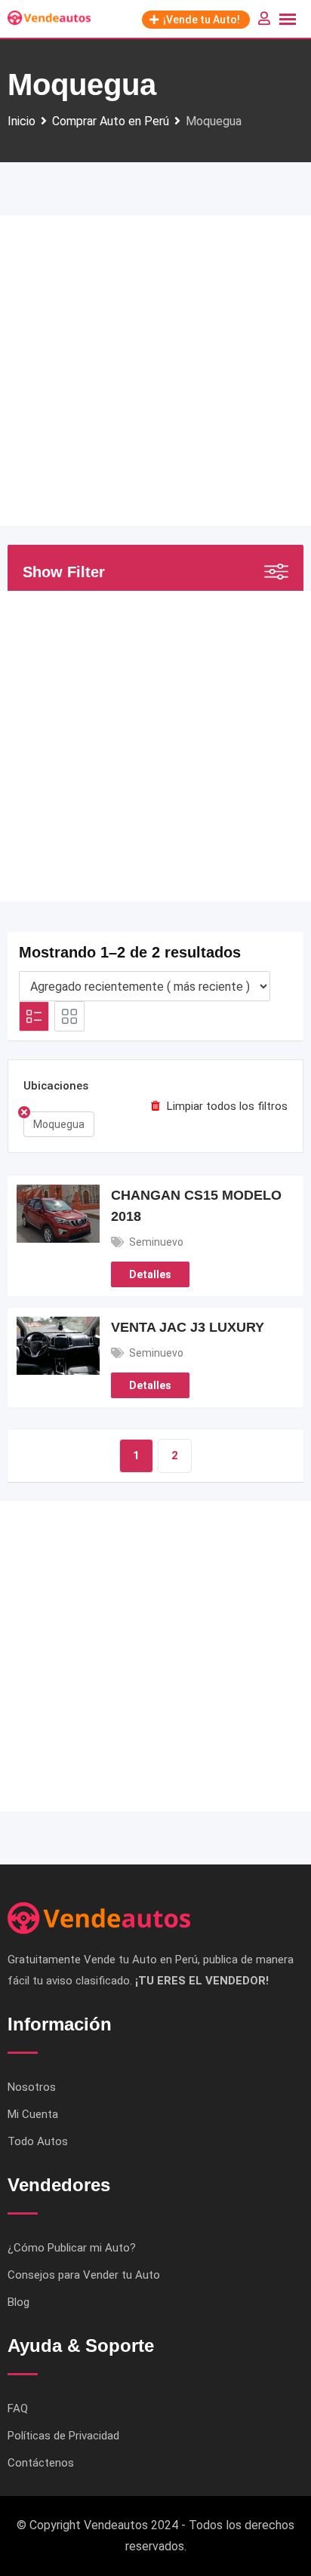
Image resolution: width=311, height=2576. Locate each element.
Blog (18, 2302)
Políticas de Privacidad (63, 2436)
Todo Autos (38, 2141)
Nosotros (32, 2087)
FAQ (18, 2408)
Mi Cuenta (33, 2114)
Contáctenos (41, 2463)
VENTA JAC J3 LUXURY (188, 1327)
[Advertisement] (155, 370)
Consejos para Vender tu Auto (84, 2275)
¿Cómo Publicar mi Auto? (72, 2248)
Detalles (150, 1274)
